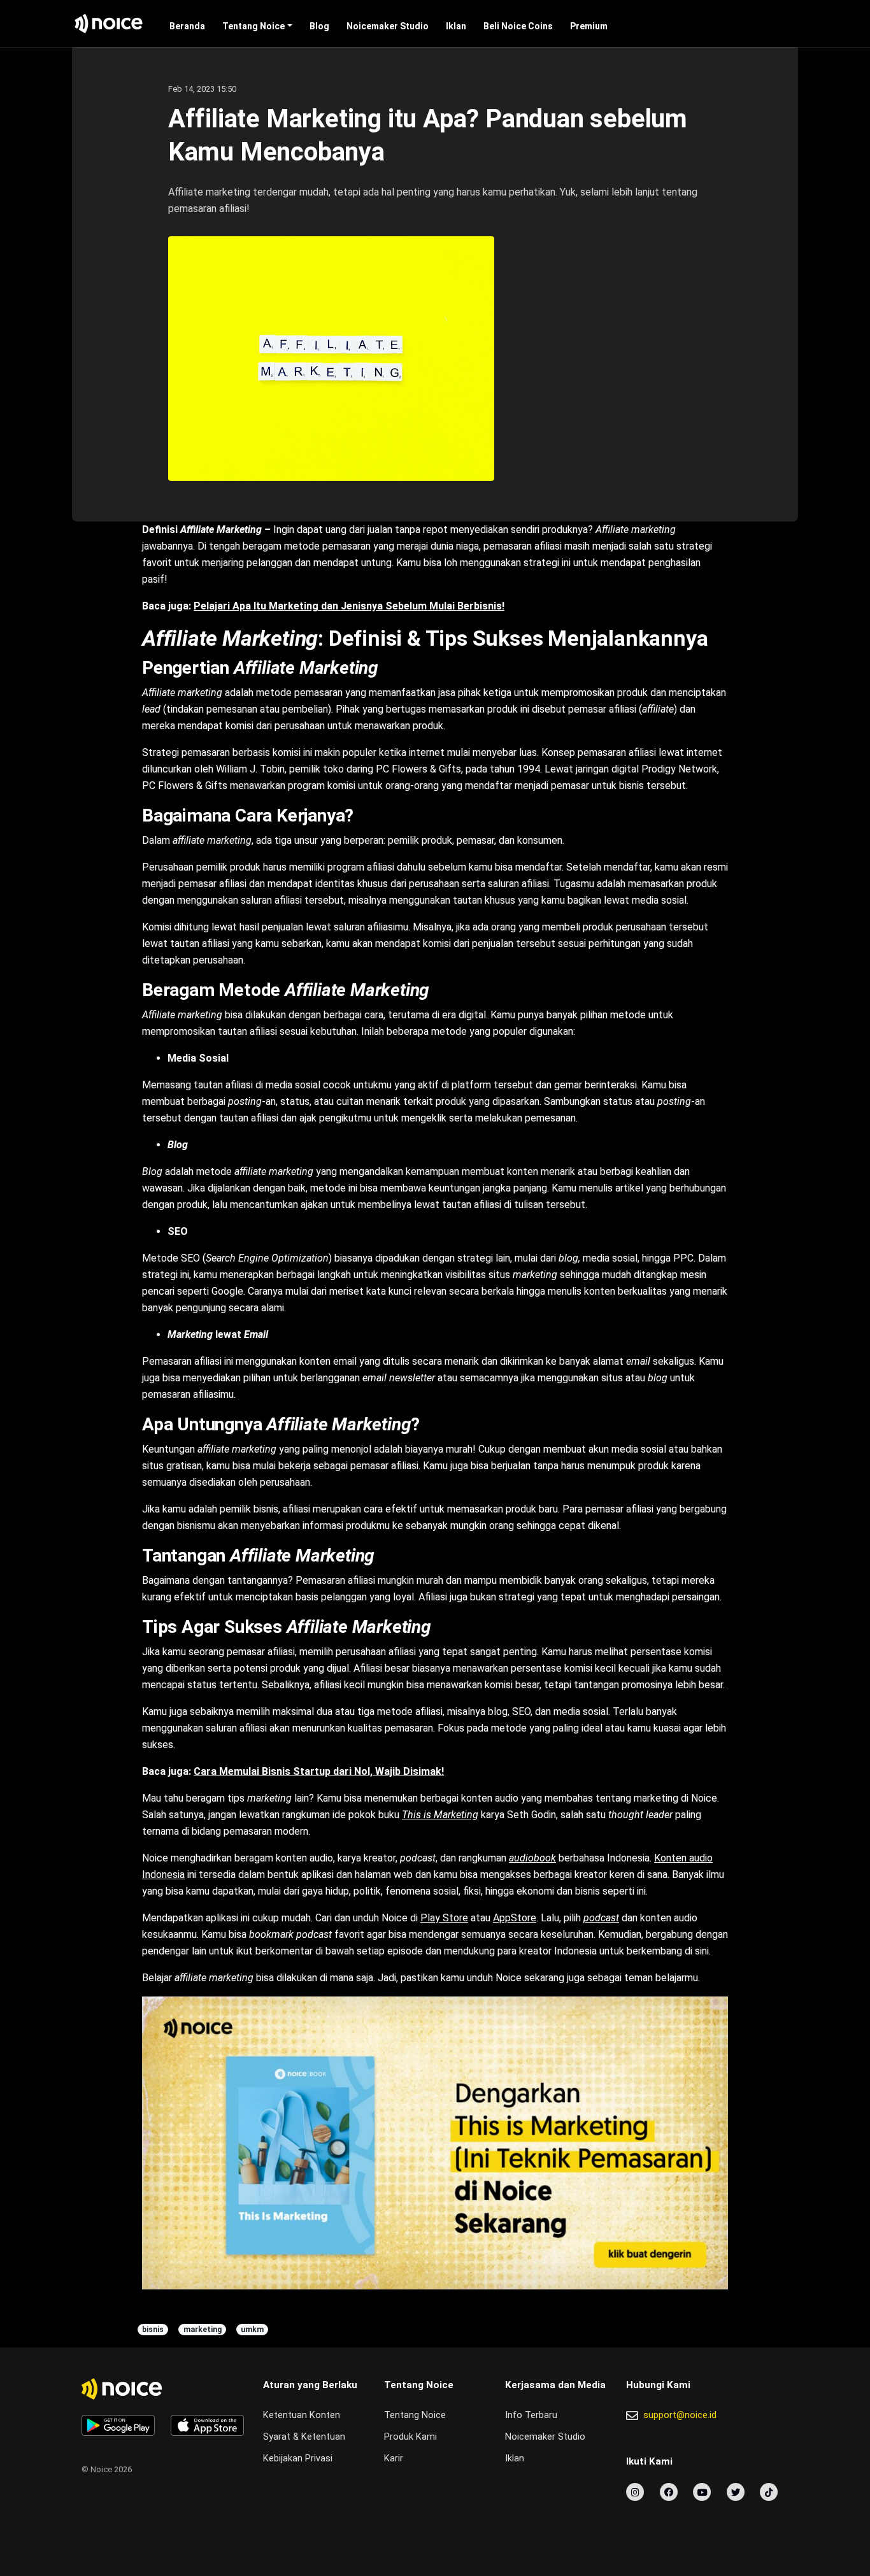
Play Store (444, 1918)
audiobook (532, 1858)
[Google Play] (118, 2425)
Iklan (456, 26)
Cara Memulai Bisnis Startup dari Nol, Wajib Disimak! (319, 1771)
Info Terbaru (531, 2415)
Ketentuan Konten (302, 2415)
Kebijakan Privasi (298, 2459)
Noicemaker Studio (388, 26)
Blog (319, 26)
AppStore (515, 1918)
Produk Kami (410, 2437)
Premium (589, 26)
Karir (394, 2459)
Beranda (187, 26)
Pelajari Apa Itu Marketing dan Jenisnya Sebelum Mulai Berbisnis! (349, 606)
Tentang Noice (253, 26)
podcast (601, 1918)
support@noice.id (680, 2415)
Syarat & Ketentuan (304, 2437)
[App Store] (207, 2425)
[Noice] (109, 24)
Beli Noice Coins (518, 26)
